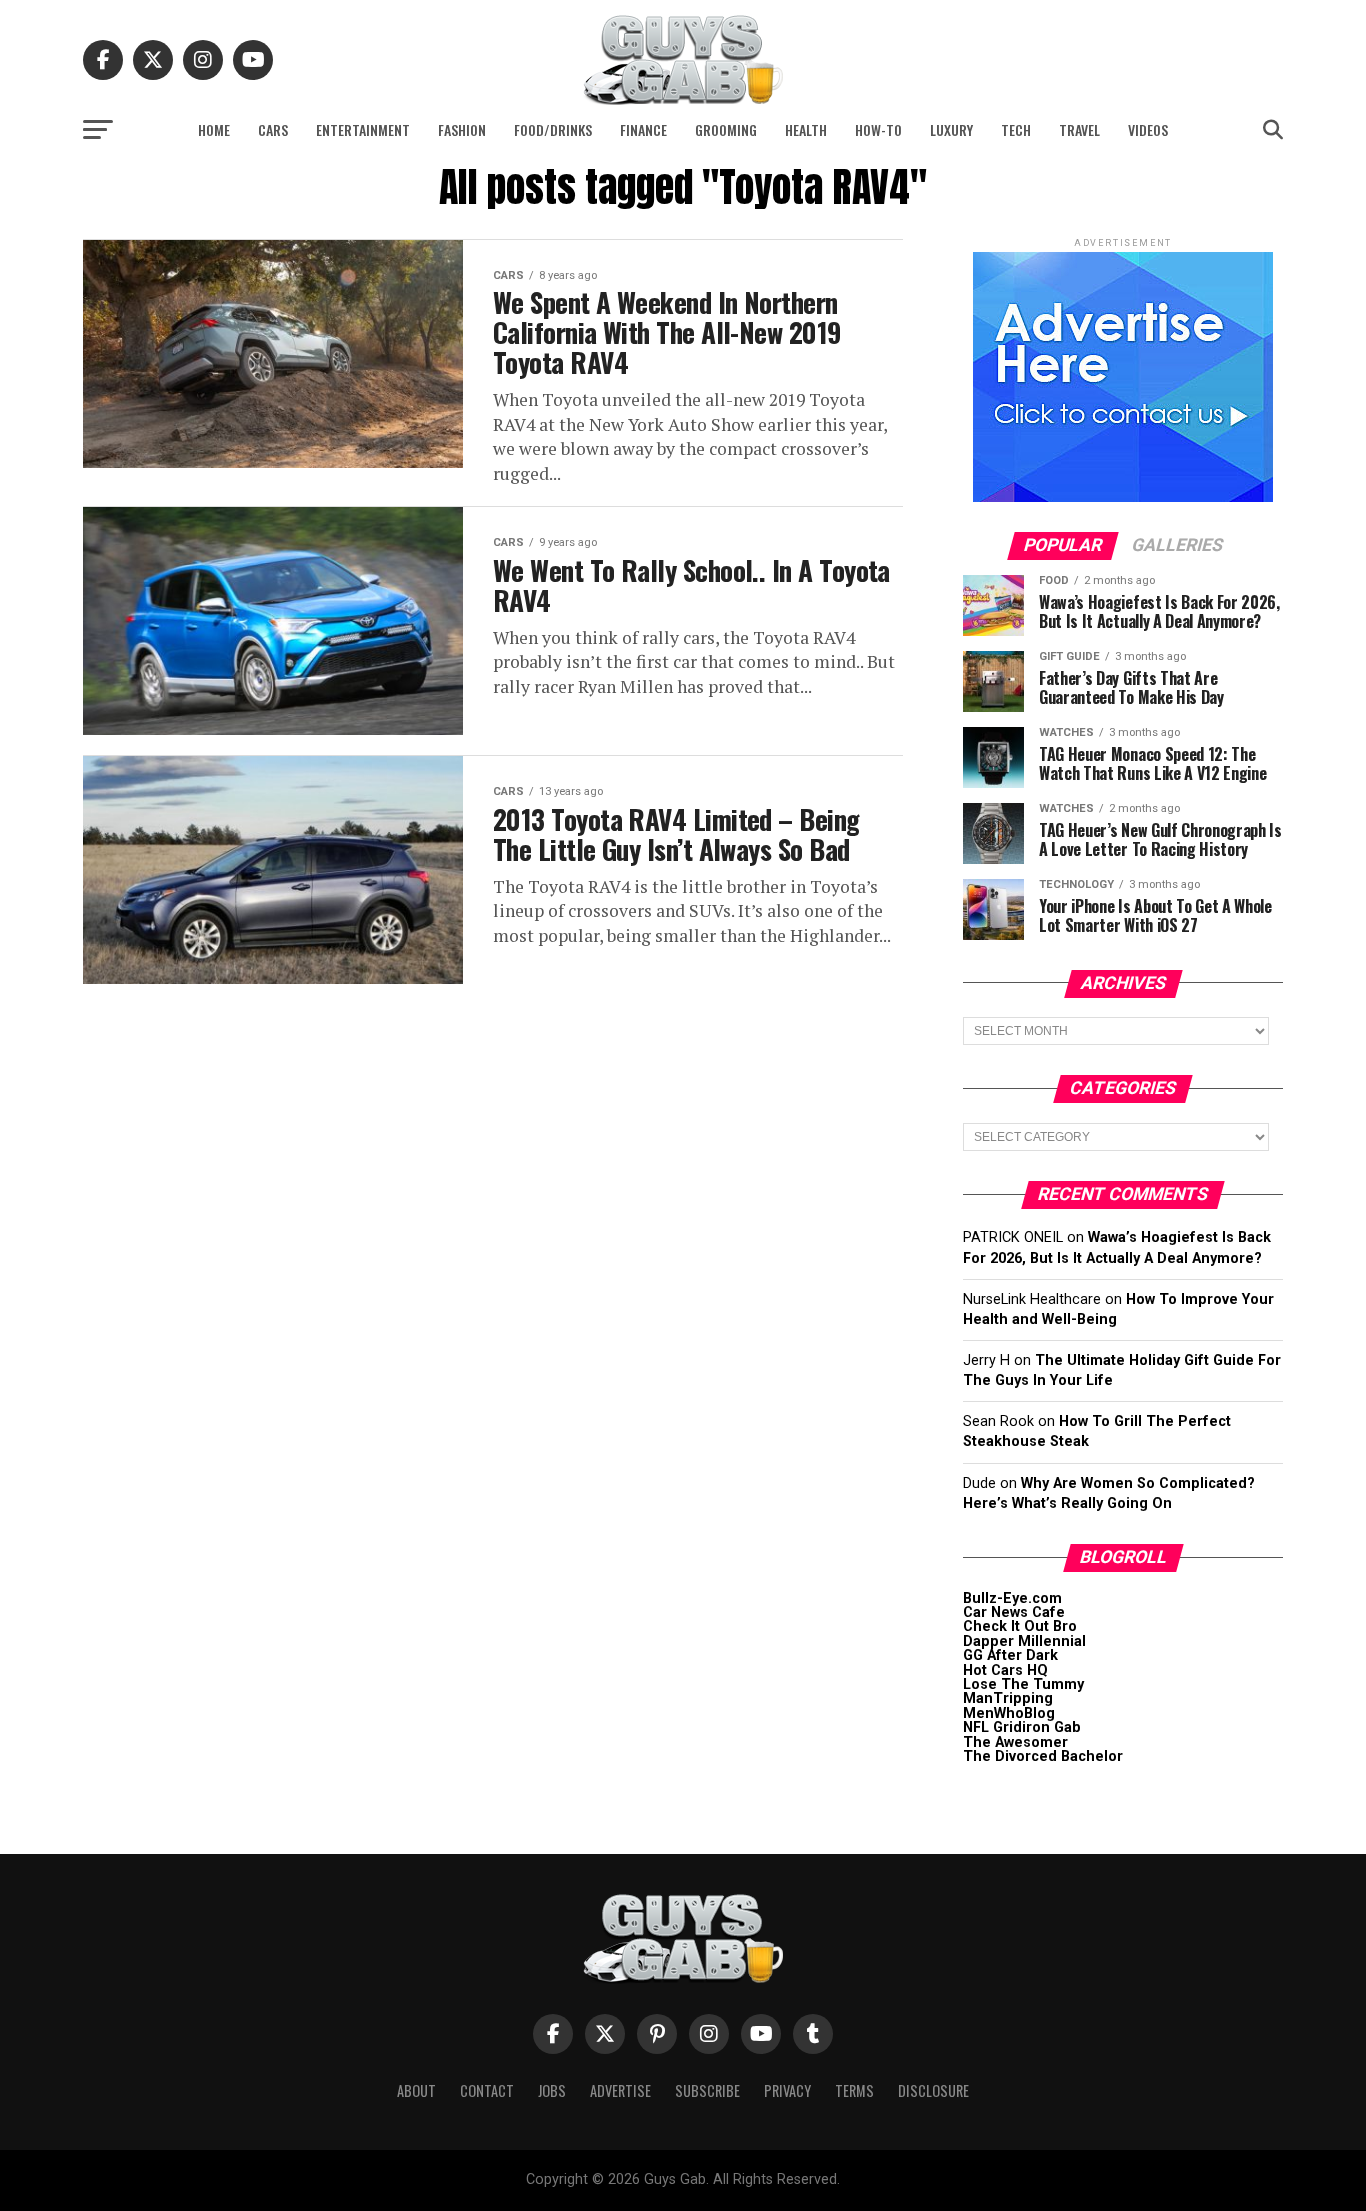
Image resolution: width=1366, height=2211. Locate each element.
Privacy (787, 2090)
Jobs (552, 2090)
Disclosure (933, 2090)
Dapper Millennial (1024, 1641)
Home (214, 129)
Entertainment (363, 129)
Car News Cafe (1014, 1612)
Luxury (951, 129)
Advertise (620, 2090)
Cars (273, 129)
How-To (878, 129)
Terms (854, 2090)
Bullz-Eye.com (1012, 1598)
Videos (1148, 129)
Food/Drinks (553, 129)
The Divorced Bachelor (1043, 1756)
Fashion (462, 129)
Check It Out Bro (1020, 1626)
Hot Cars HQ (1005, 1670)
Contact (487, 2090)
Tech (1016, 129)
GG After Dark (1010, 1655)
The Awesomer (1015, 1742)
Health (806, 129)
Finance (643, 129)
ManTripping (1008, 1698)
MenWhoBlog (1009, 1713)
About (416, 2090)
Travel (1079, 129)
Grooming (726, 129)
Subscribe (707, 2090)
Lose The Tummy (1023, 1684)
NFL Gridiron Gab (1022, 1727)
